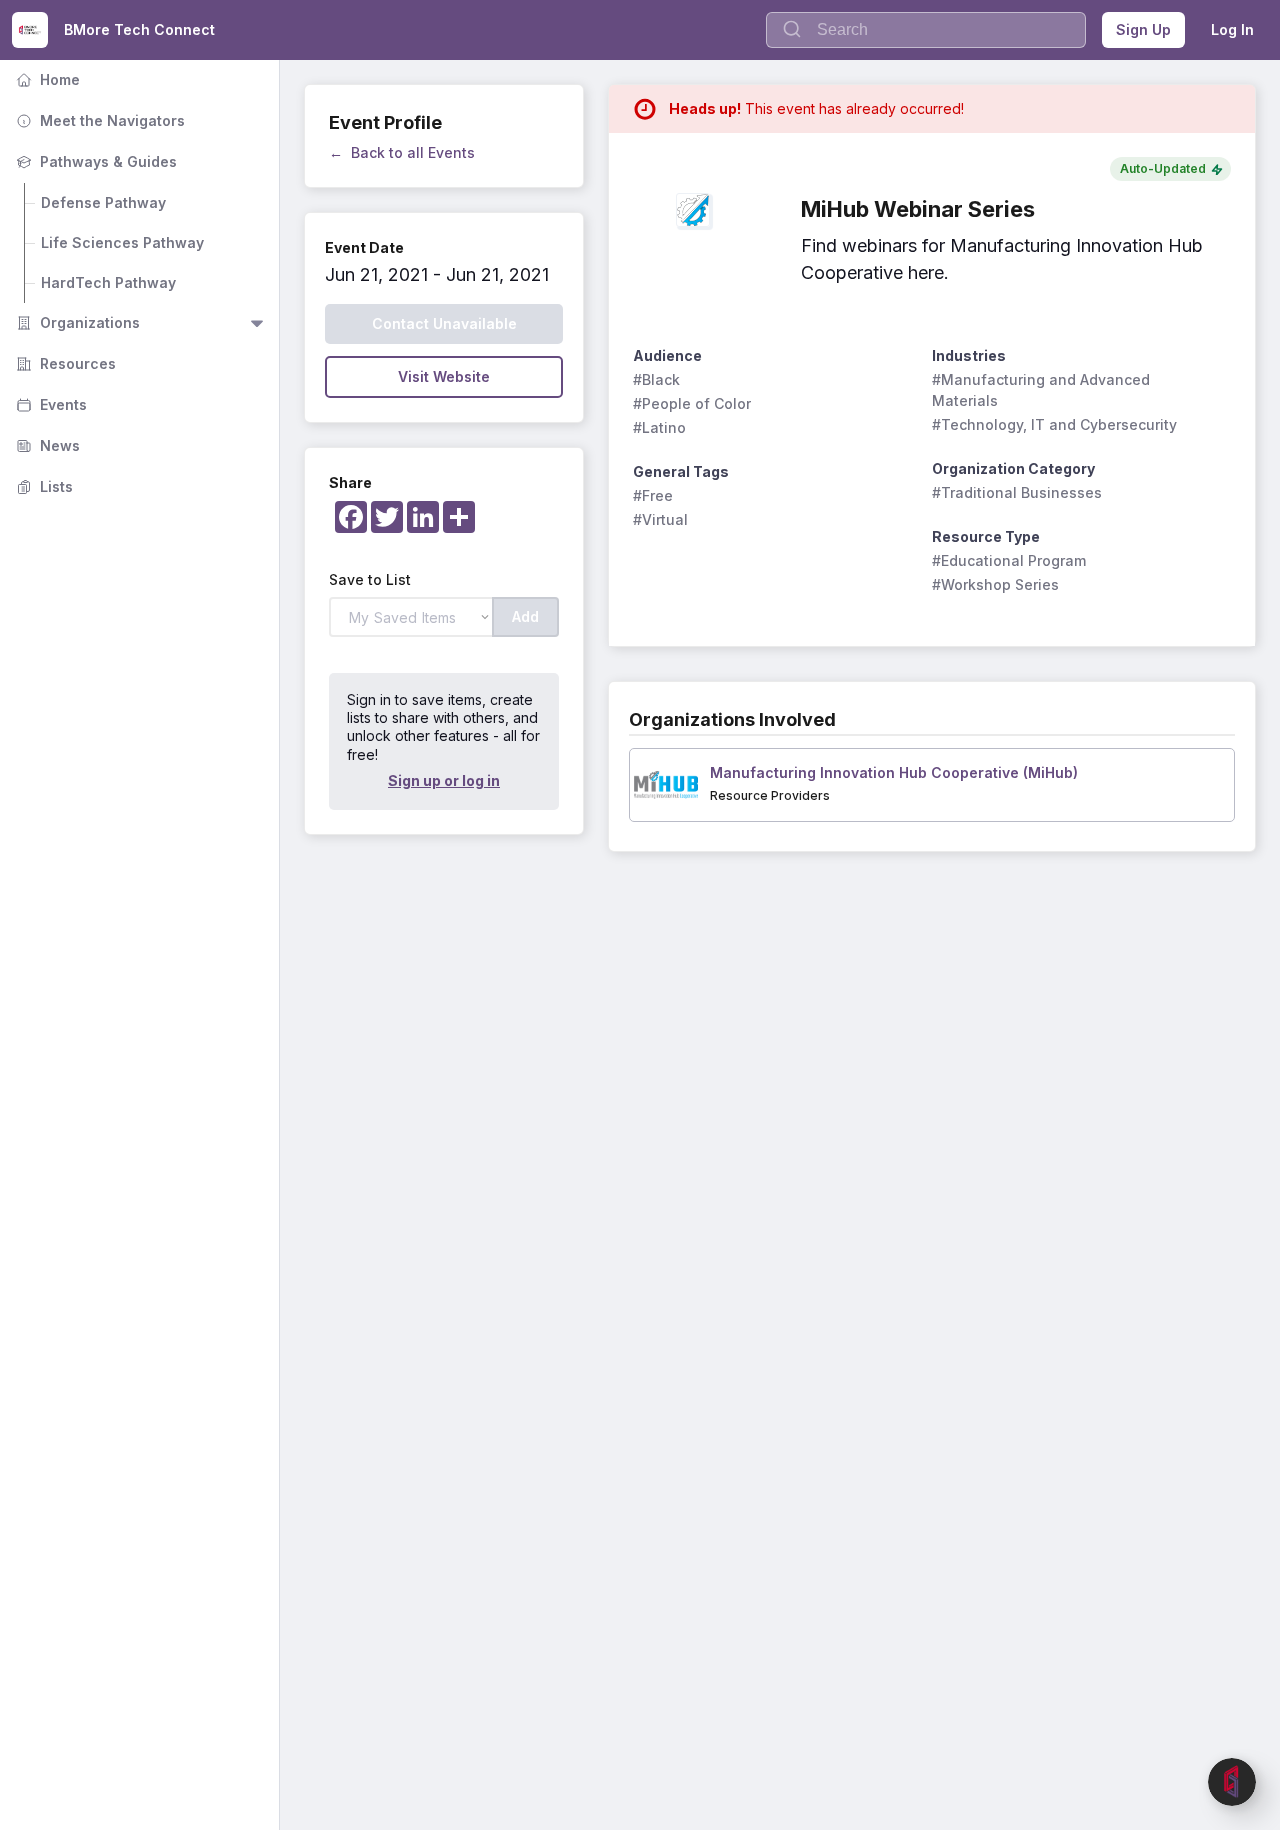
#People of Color (692, 403)
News (46, 445)
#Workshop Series (995, 584)
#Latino (659, 427)
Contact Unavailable (444, 323)
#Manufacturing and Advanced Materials (1043, 390)
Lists (42, 486)
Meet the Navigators (98, 120)
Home (46, 79)
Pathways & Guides (94, 161)
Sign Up (1143, 29)
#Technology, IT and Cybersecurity (1054, 424)
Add (525, 616)
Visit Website (444, 376)
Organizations (76, 322)
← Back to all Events (402, 152)
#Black (656, 379)
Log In (1232, 29)
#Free (653, 495)
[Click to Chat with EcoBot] (1232, 1782)
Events (49, 404)
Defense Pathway (103, 202)
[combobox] (926, 30)
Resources (64, 363)
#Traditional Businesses (1017, 492)
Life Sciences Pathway (122, 242)
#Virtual (660, 519)
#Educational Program (1009, 560)
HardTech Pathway (108, 282)
